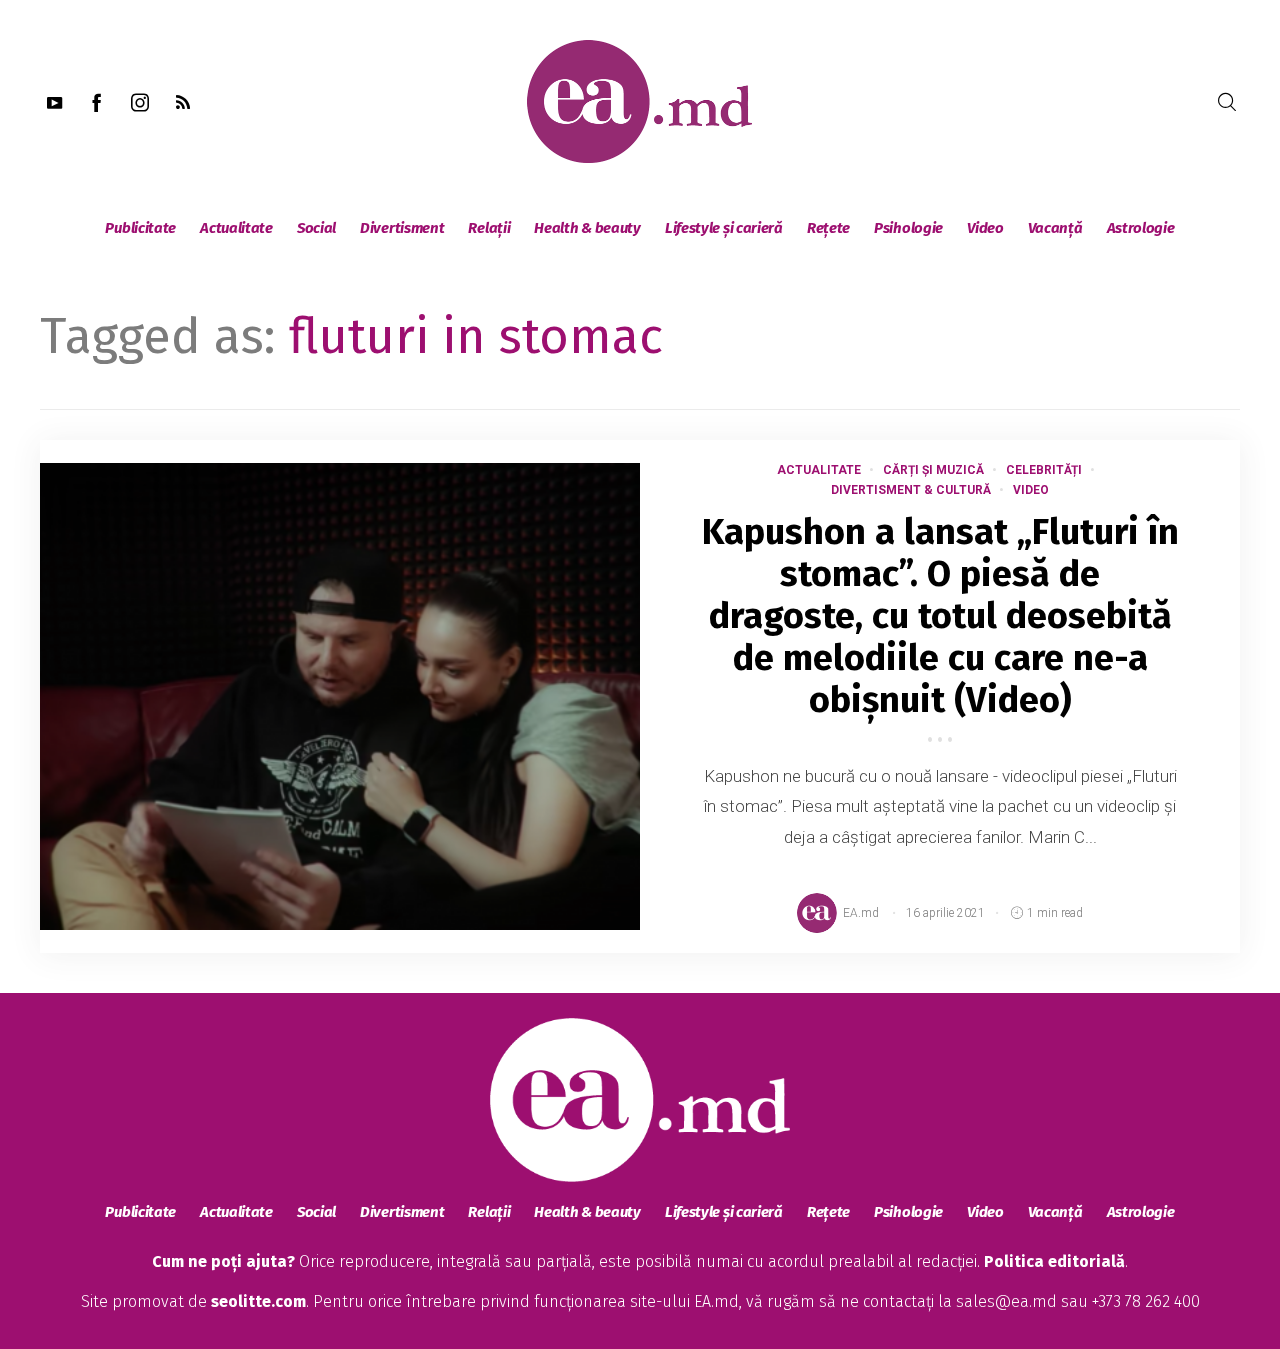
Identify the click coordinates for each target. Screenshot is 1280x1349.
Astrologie (1141, 228)
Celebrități (1044, 470)
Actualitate (236, 228)
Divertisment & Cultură (911, 490)
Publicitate (140, 228)
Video (985, 228)
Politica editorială (1054, 1261)
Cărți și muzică (933, 470)
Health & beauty (587, 228)
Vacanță (1055, 228)
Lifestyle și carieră (724, 228)
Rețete (828, 228)
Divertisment (402, 228)
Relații (489, 228)
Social (316, 228)
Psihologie (908, 228)
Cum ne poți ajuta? (223, 1261)
